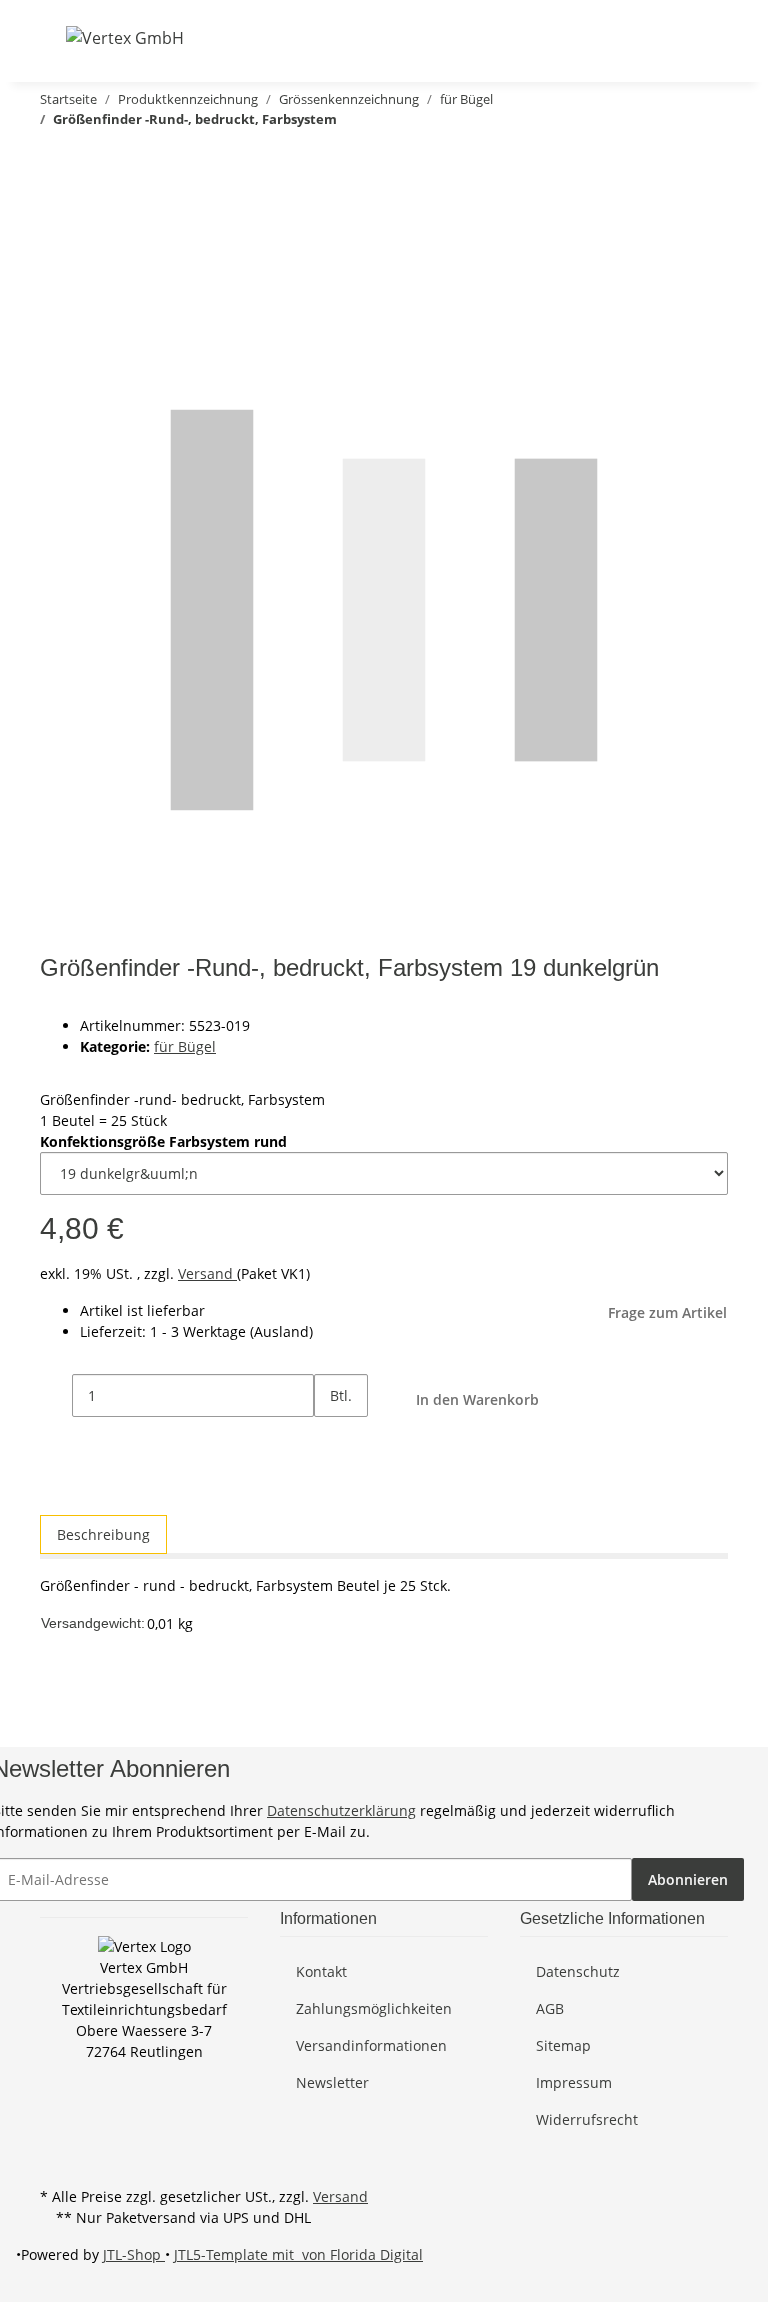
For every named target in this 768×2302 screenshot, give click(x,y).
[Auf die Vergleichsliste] (56, 244)
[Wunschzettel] (680, 37)
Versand (207, 1273)
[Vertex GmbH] (125, 37)
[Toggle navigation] (53, 37)
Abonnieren (688, 1879)
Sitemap (563, 2045)
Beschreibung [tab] (103, 1534)
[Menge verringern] (56, 1395)
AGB (550, 2008)
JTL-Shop (134, 2254)
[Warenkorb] (712, 37)
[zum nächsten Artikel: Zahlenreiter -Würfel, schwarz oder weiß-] (48, 158)
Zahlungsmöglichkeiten (374, 2008)
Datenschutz (578, 1971)
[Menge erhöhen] (330, 1438)
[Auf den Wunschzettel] (92, 244)
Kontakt (321, 1971)
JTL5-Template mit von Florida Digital (298, 2254)
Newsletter (332, 2082)
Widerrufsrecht (587, 2119)
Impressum (574, 2082)
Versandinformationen (371, 2045)
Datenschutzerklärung (341, 1810)
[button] (616, 37)
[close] (56, 201)
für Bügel (185, 1046)
